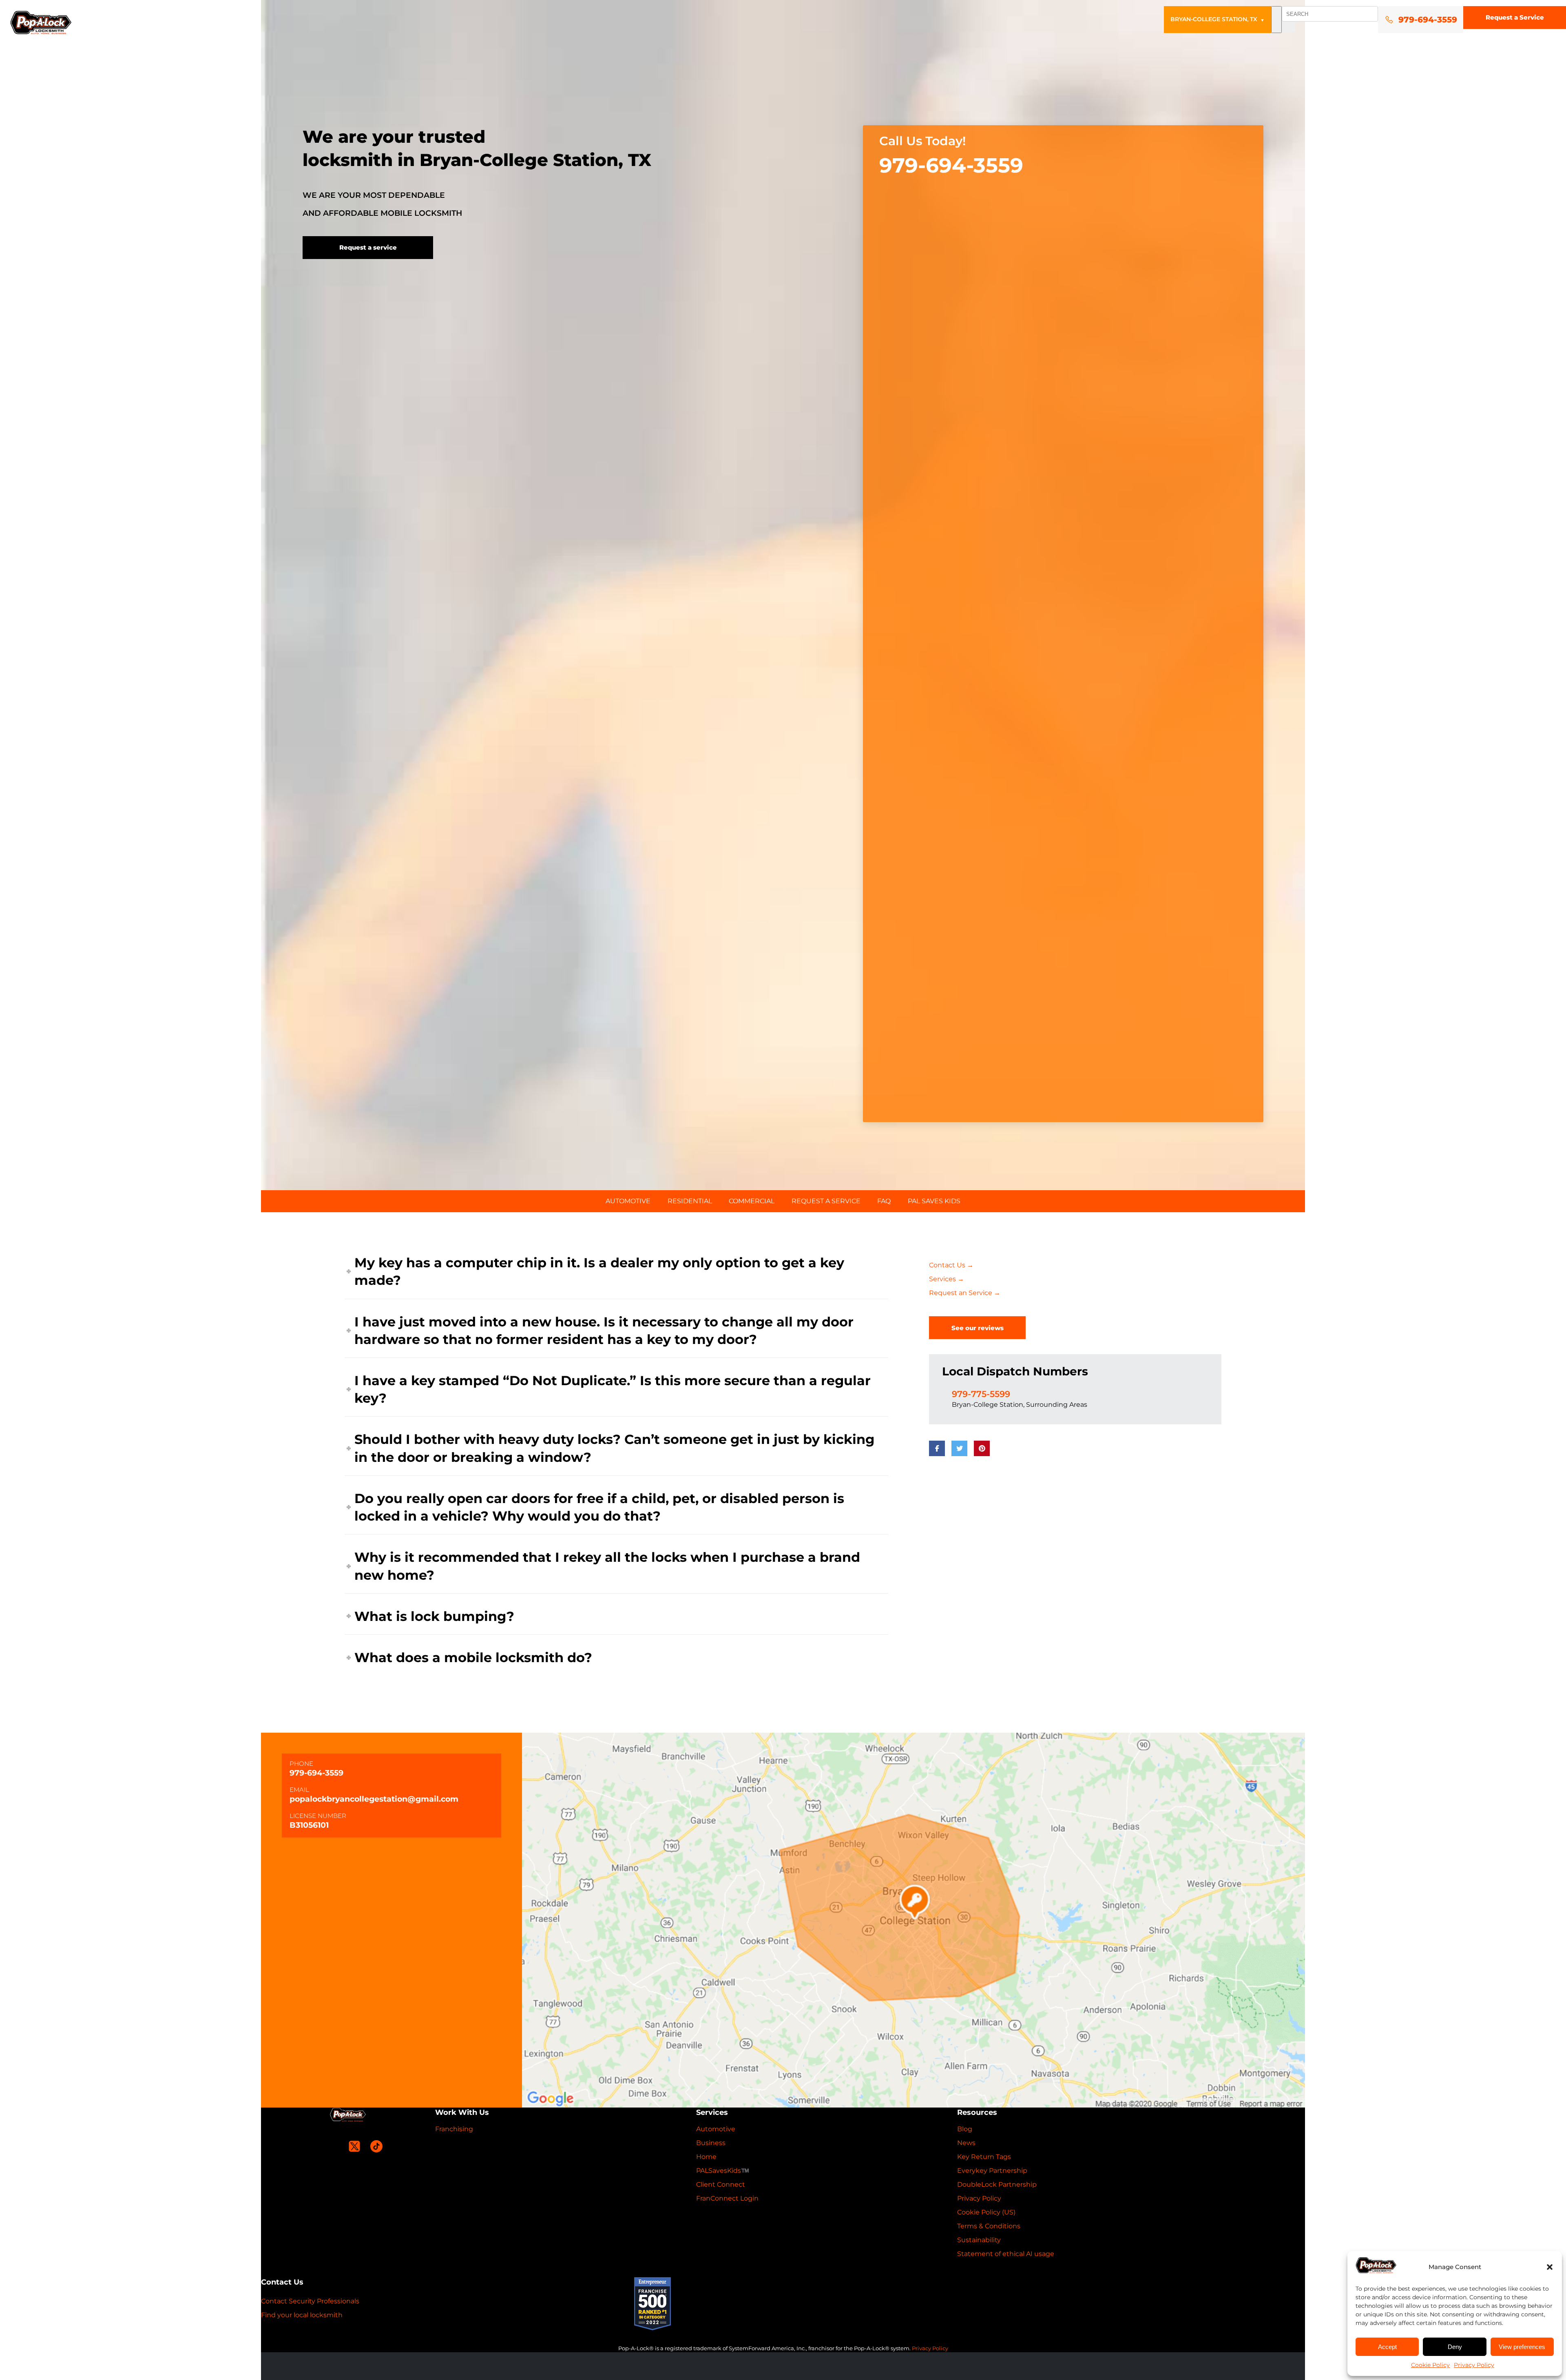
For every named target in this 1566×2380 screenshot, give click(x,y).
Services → (947, 1279)
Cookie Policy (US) (986, 2212)
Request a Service (1515, 17)
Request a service (368, 247)
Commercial (752, 1201)
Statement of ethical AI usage (1006, 2254)
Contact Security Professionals (310, 2301)
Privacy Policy (1474, 2365)
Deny (1455, 2347)
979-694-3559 (951, 166)
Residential (690, 1201)
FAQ (884, 1201)
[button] (1550, 2267)
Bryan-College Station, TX (1218, 19)
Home (706, 2157)
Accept (1387, 2347)
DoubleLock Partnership (997, 2184)
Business (711, 2143)
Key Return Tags (984, 2157)
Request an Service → (965, 1293)
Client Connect (721, 2184)
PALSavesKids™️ (723, 2171)
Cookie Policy (1430, 2365)
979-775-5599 (981, 1394)
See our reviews (978, 1328)
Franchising (454, 2129)
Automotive (628, 1201)
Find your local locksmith (302, 2315)
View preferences (1522, 2347)
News (966, 2143)
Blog (965, 2129)
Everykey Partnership (992, 2171)
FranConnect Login (727, 2198)
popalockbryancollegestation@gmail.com (374, 1799)
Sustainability (979, 2240)
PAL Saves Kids (934, 1201)
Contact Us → (951, 1265)
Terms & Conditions (989, 2226)
